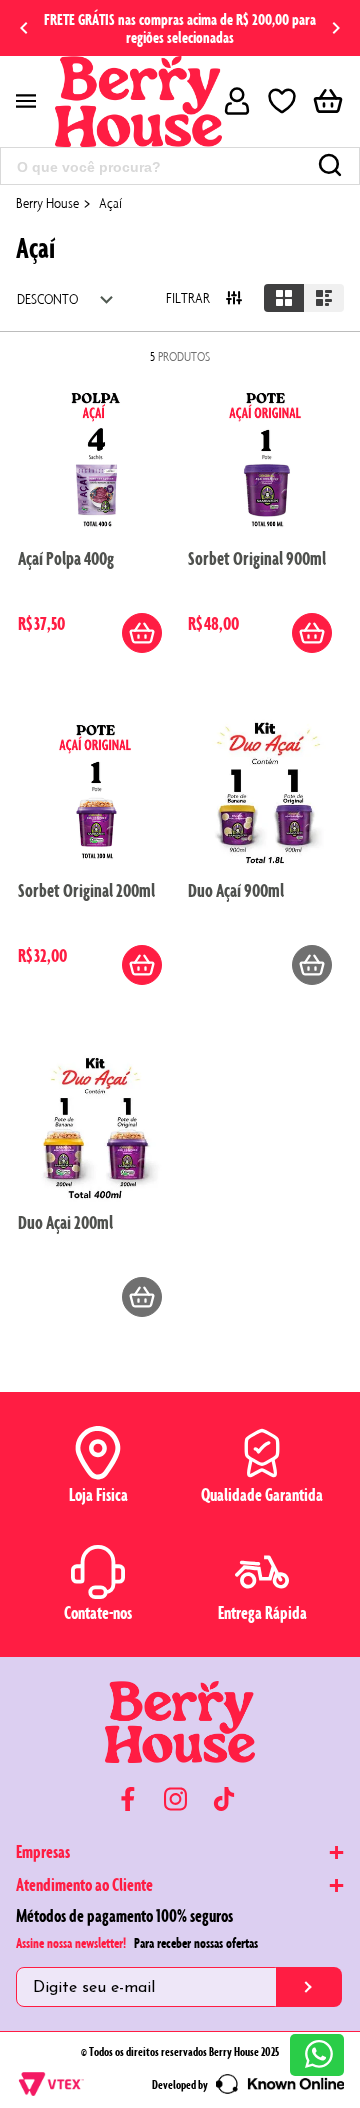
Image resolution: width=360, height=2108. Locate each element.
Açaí (110, 202)
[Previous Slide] (10, 28)
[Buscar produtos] (338, 166)
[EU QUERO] (142, 633)
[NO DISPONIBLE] (312, 965)
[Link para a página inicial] (47, 203)
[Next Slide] (350, 28)
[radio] (284, 298)
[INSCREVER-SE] (309, 1987)
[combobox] (180, 166)
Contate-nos (98, 1612)
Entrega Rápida (262, 1612)
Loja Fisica (98, 1494)
